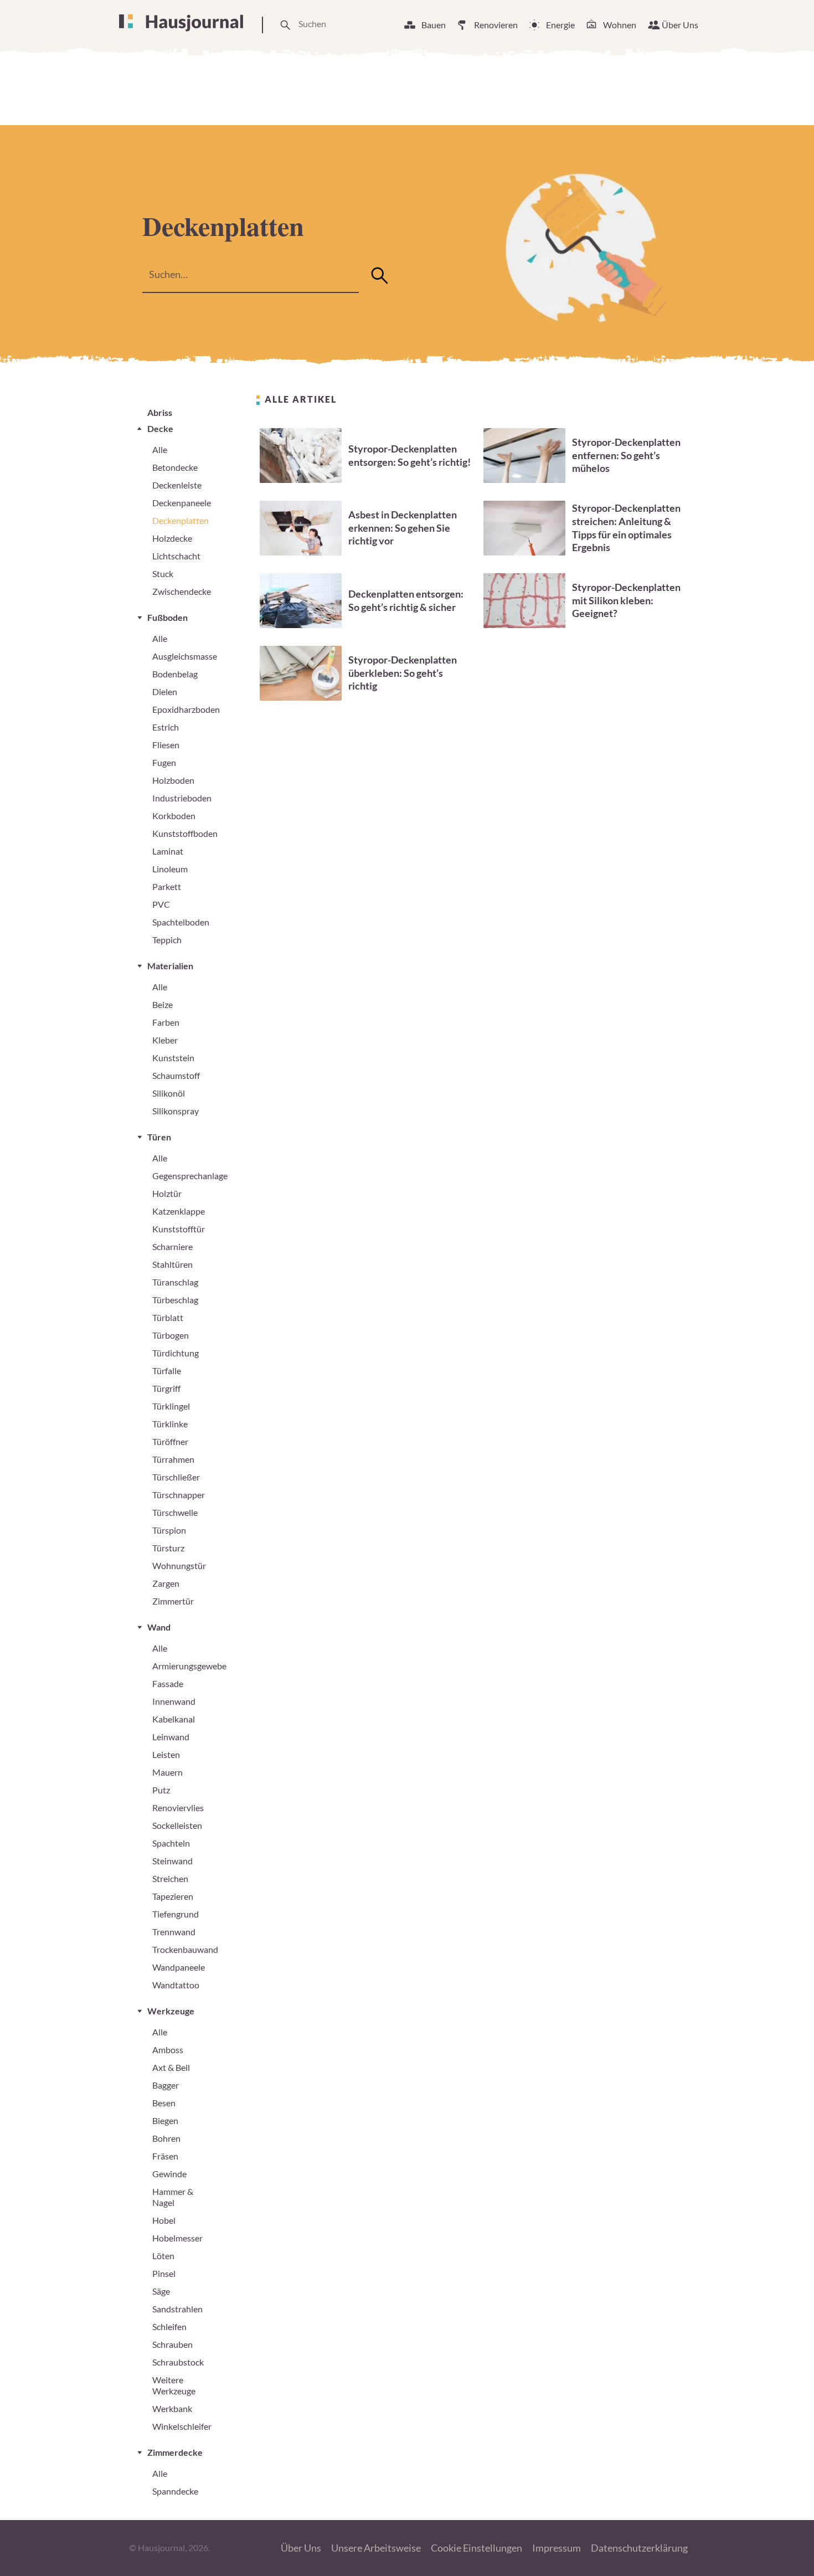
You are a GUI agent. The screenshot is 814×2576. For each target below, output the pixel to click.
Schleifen (169, 2326)
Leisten (166, 1754)
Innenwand (174, 1701)
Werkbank (172, 2408)
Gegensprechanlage (190, 1176)
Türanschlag (175, 1282)
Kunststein (173, 1058)
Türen (159, 1137)
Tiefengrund (176, 1914)
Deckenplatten (181, 520)
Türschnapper (179, 1495)
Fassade (168, 1683)
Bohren (166, 2138)
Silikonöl (169, 1093)
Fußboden (168, 617)
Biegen (165, 2120)
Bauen (434, 25)
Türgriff (166, 1388)
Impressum (557, 2548)
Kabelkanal (174, 1719)
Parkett (167, 886)
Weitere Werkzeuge (174, 2385)
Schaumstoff (176, 1075)
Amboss (168, 2050)
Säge (161, 2291)
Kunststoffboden (185, 833)
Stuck (163, 574)
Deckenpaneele (182, 503)
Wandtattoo (176, 1985)
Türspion (169, 1530)
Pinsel (164, 2273)
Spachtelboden (181, 922)
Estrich (166, 727)
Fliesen (166, 745)
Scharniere (172, 1246)
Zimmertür (173, 1601)
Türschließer (176, 1477)
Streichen (170, 1878)
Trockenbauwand (185, 1949)
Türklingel (171, 1406)
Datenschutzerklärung (639, 2548)
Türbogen (171, 1335)
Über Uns (680, 25)
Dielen (165, 691)
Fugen (164, 762)
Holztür (167, 1193)
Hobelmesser (177, 2238)
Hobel (164, 2220)
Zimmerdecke (175, 2452)
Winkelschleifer (182, 2426)
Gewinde (169, 2174)
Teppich (167, 940)
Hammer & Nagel (173, 2197)
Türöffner (170, 1441)
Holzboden (173, 780)
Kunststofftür (179, 1229)
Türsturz (168, 1548)
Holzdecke (172, 538)
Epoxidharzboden (186, 709)
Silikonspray (176, 1111)
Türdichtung (176, 1353)
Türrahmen (173, 1459)
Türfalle (167, 1371)
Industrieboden (182, 798)
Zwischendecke (182, 591)
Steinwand (172, 1861)
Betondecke (175, 467)
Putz (161, 1790)
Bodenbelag (175, 674)
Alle (160, 449)
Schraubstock (178, 2362)
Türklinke (170, 1424)
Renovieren (496, 25)
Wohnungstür (179, 1565)
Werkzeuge (171, 2011)
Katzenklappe (179, 1211)
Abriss (160, 412)
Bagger (166, 2085)
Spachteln (171, 1843)
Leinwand (171, 1737)
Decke (160, 428)
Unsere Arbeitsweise (376, 2548)
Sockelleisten (177, 1825)
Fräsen (165, 2156)
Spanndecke (175, 2491)
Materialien (170, 966)
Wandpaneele (179, 1967)
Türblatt (168, 1317)
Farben (166, 1022)
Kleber (165, 1040)
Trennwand (174, 1932)
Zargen (166, 1583)
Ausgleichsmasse (185, 656)
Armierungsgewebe (189, 1666)
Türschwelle (175, 1512)
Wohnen (620, 25)
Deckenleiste (177, 485)
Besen (164, 2103)
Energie (560, 25)
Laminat (168, 851)
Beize (163, 1004)
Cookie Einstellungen (476, 2548)
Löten (163, 2256)
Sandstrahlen (177, 2309)
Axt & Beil (171, 2067)
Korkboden (174, 816)
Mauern (168, 1772)
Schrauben (172, 2344)
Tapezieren (173, 1896)
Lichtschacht (176, 556)
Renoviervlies (178, 1808)
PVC (161, 904)
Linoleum (170, 869)
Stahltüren (172, 1264)
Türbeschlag (175, 1300)
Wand (159, 1627)
